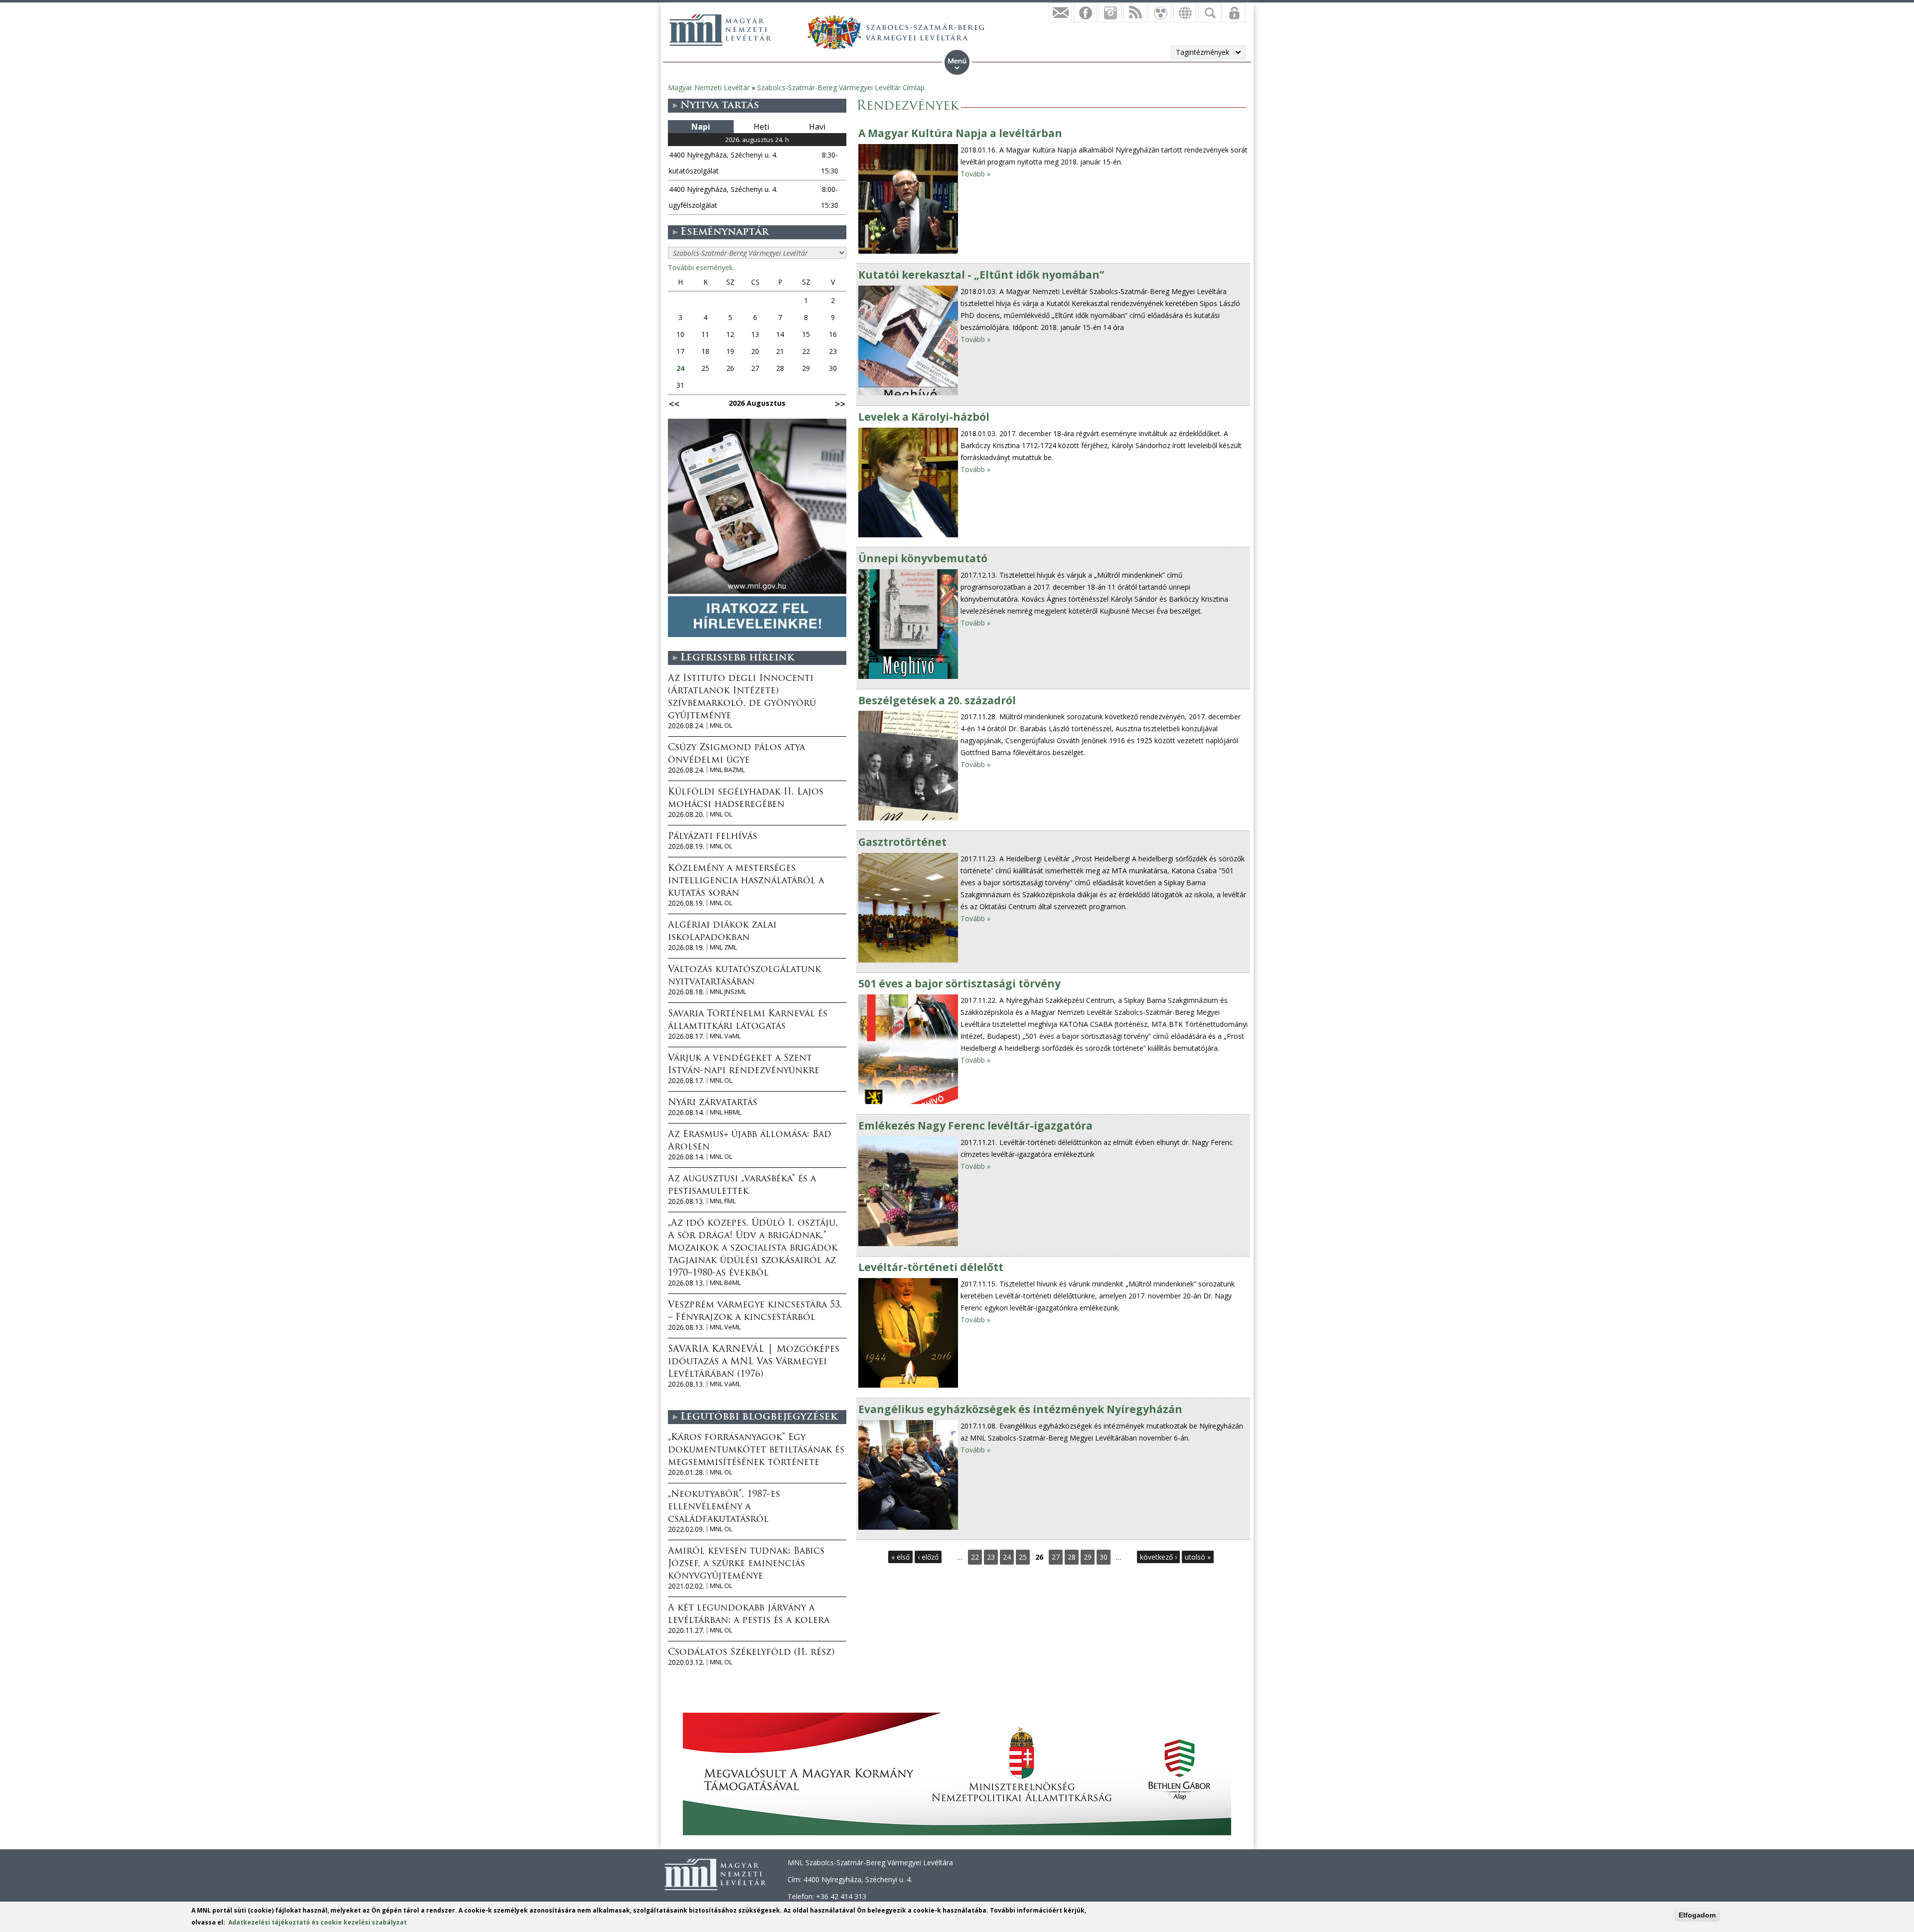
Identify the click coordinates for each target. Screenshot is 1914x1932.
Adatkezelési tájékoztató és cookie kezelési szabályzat (318, 1922)
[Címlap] (720, 30)
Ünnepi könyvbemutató (923, 558)
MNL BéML (725, 1283)
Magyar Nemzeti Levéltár (709, 87)
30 (1104, 1557)
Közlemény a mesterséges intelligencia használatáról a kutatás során (746, 881)
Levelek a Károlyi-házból (924, 417)
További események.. (702, 267)
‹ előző (928, 1557)
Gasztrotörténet (902, 842)
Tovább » (975, 174)
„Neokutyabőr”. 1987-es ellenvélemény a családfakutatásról (724, 1507)
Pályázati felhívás (713, 837)
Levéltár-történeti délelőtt (931, 1267)
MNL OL (721, 725)
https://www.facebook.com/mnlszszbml (1085, 12)
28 (1072, 1557)
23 (991, 1557)
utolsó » (1198, 1557)
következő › (1158, 1557)
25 (1023, 1557)
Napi (701, 127)
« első (900, 1557)
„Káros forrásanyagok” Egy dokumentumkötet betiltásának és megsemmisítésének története (756, 1450)
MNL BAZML (727, 770)
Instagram (1110, 12)
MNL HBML (725, 1112)
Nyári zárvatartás (713, 1103)
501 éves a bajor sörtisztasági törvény (959, 983)
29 (1088, 1557)
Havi (817, 127)
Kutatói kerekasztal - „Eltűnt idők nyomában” (981, 275)
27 (1056, 1557)
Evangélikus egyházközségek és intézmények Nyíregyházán (1020, 1409)
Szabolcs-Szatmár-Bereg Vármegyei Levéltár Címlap (841, 87)
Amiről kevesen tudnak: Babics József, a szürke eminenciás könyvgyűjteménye (746, 1564)
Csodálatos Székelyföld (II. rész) (751, 1653)
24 (1007, 1557)
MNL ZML (723, 947)
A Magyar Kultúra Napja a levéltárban (960, 133)
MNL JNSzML (728, 992)
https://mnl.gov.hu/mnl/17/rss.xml (1135, 12)
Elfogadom (1697, 1915)
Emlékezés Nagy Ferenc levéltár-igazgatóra (975, 1126)
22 (975, 1557)
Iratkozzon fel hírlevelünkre (1060, 12)
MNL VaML (725, 1036)
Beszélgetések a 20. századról (937, 700)
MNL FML (723, 1201)
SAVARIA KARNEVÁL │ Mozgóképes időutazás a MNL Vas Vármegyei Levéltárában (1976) (754, 1362)
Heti (761, 127)
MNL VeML (725, 1327)
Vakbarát (1160, 12)
